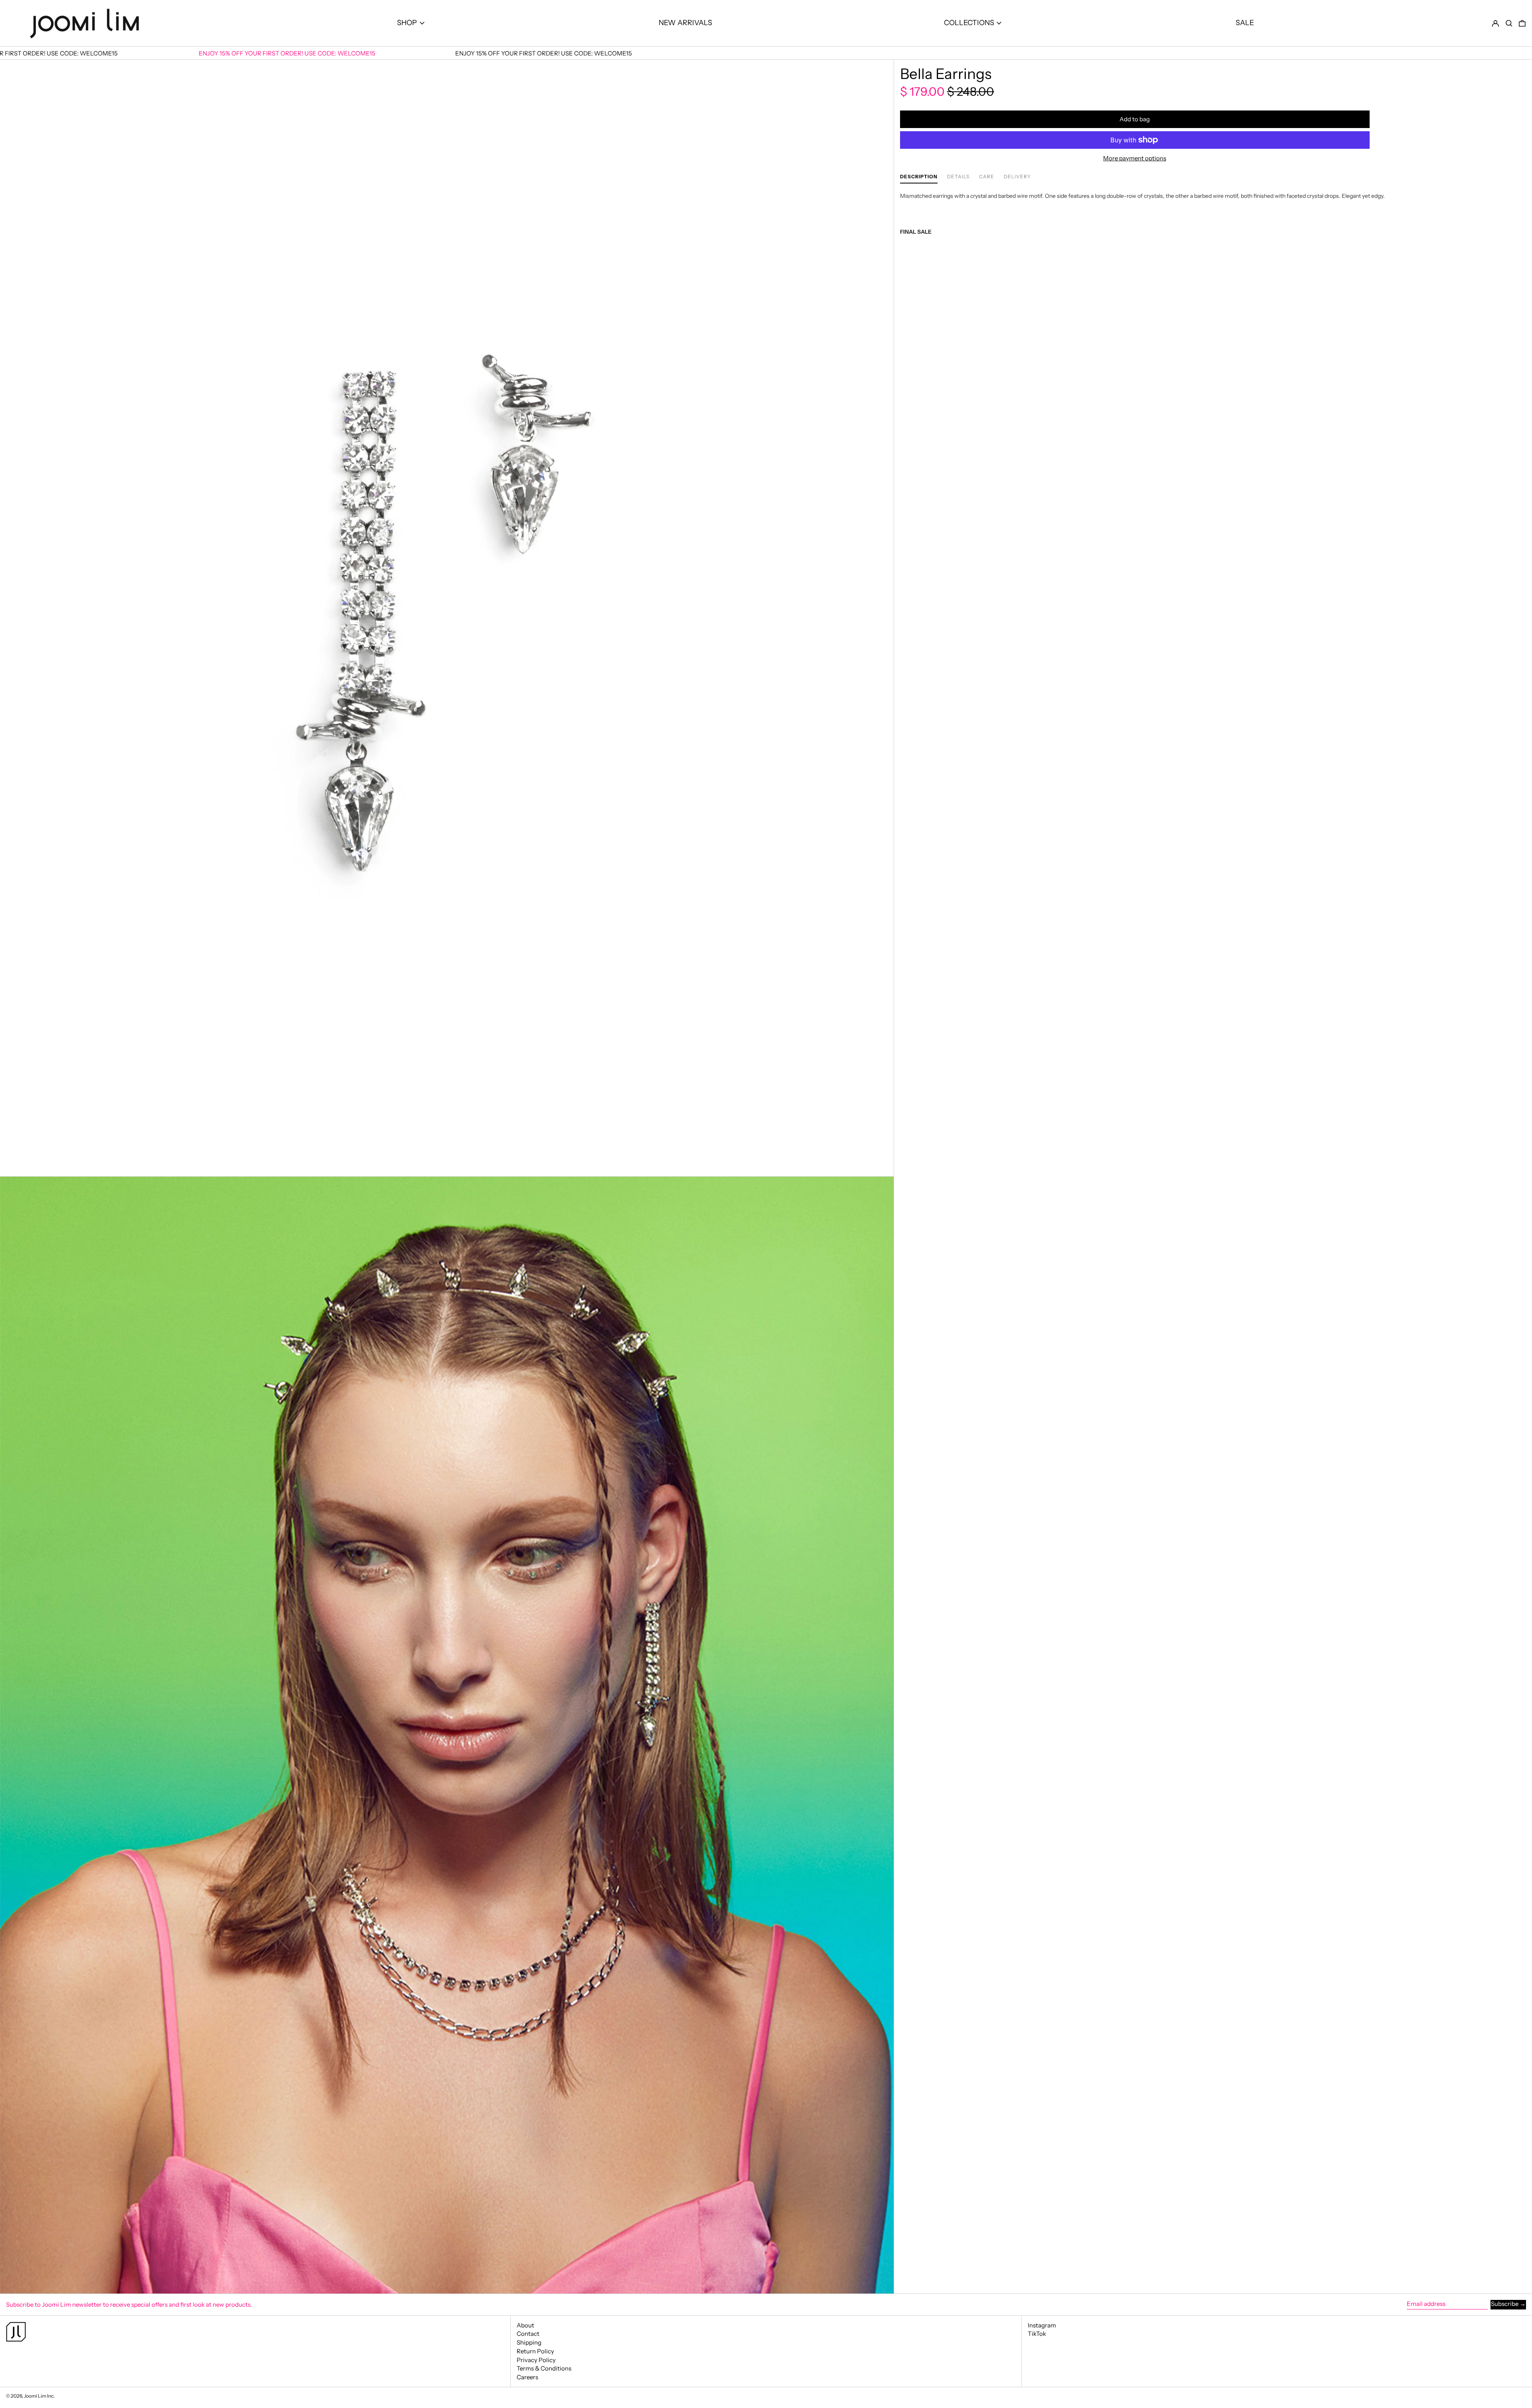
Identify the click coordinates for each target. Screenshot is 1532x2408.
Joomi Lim (35, 2396)
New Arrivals (685, 23)
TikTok (1037, 2334)
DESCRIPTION (919, 177)
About (525, 2325)
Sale (1245, 23)
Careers (527, 2377)
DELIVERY (1017, 177)
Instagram (1042, 2325)
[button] (1509, 23)
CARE (987, 177)
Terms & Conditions (544, 2368)
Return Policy (535, 2351)
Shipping (529, 2342)
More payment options (1135, 158)
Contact (528, 2334)
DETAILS (958, 177)
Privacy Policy (536, 2360)
